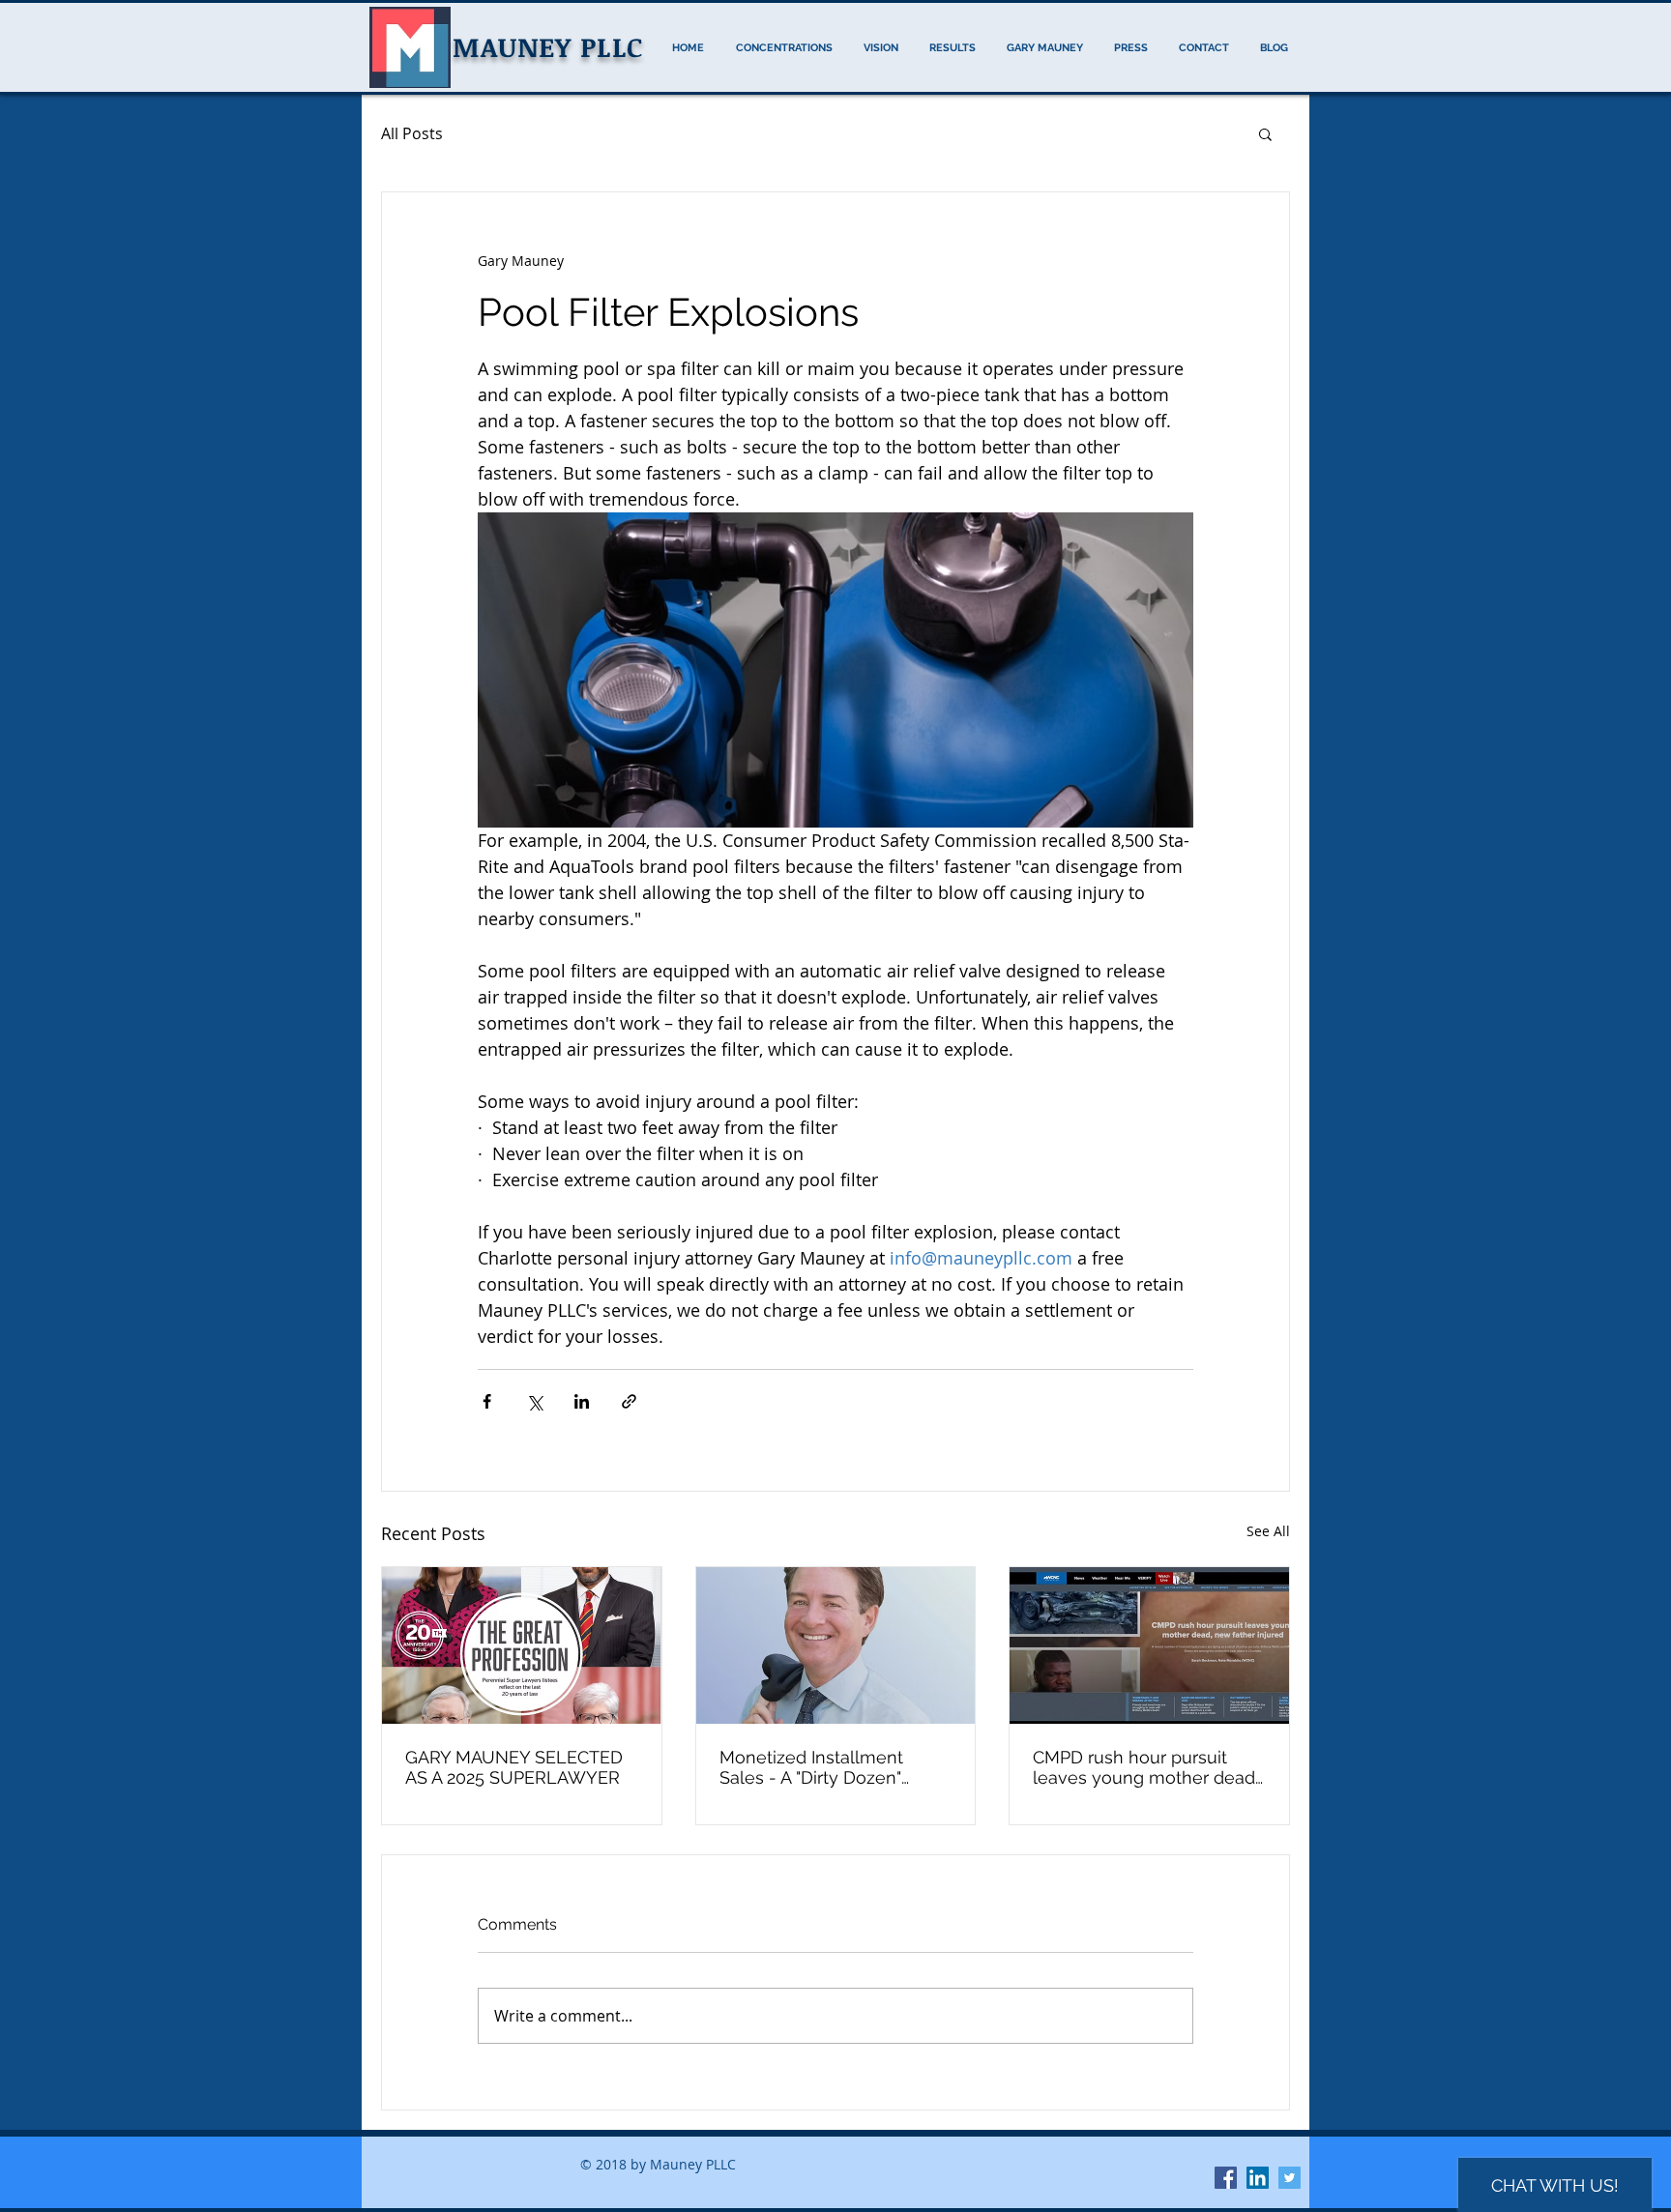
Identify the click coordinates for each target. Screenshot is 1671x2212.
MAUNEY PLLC (548, 46)
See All (1268, 1531)
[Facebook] (1226, 2178)
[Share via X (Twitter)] (534, 1401)
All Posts (412, 133)
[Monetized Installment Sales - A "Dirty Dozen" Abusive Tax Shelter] (836, 1645)
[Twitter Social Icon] (1290, 2178)
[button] (1265, 133)
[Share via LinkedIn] (582, 1401)
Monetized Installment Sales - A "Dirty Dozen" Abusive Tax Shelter (811, 1767)
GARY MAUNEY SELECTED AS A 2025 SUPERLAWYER (514, 1767)
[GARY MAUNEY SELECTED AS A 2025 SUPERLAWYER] (522, 1645)
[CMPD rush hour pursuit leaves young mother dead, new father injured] (1149, 1645)
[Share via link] (629, 1401)
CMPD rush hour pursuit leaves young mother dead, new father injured (1146, 1767)
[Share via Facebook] (487, 1401)
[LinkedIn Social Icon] (1258, 2178)
